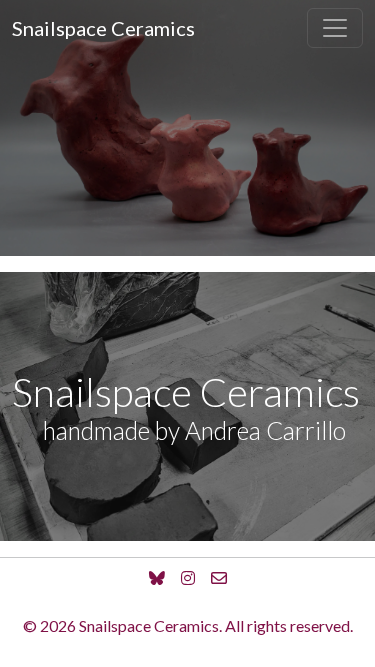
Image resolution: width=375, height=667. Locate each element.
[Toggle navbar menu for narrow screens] (335, 28)
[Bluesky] (157, 578)
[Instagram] (188, 578)
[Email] (219, 578)
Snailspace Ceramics (103, 28)
